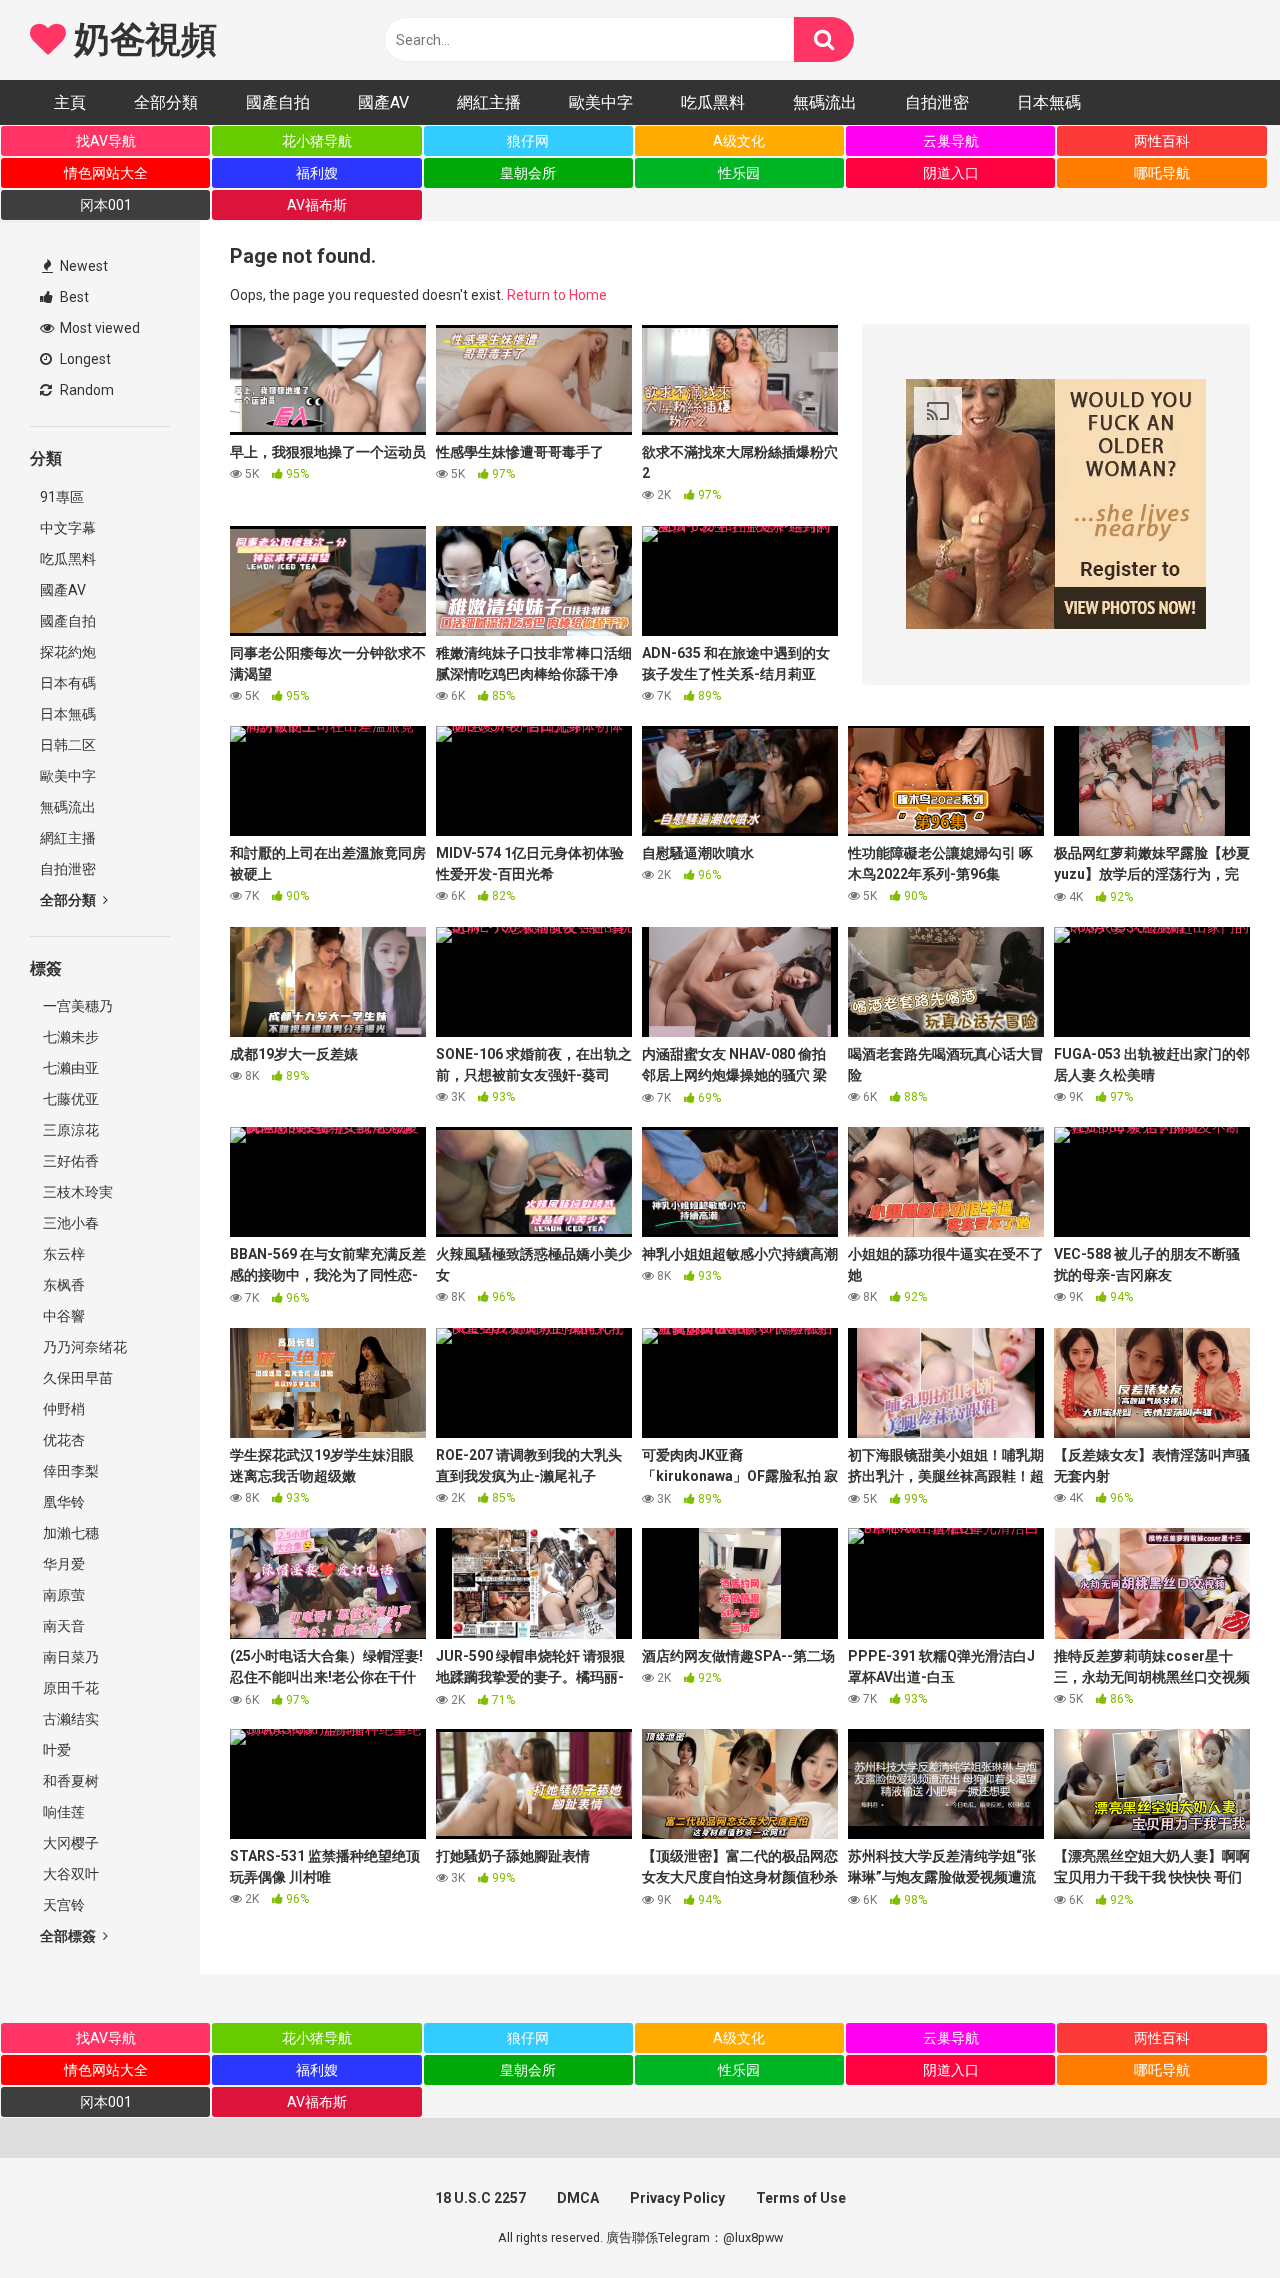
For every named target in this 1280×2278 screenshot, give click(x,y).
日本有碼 (68, 683)
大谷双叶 (69, 1874)
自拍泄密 (937, 102)
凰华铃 (62, 1502)
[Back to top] (1213, 2217)
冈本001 (106, 205)
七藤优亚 (69, 1099)
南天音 (62, 1626)
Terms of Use (801, 2198)
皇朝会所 (528, 173)
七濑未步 (69, 1037)
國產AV (383, 102)
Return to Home (557, 295)
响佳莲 (62, 1812)
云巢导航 (951, 141)
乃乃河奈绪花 (83, 1347)
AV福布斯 (317, 205)
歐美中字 (601, 102)
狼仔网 (528, 141)
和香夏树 (69, 1781)
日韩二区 (68, 745)
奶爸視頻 (141, 40)
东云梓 (62, 1254)
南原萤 (62, 1595)
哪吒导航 (1162, 173)
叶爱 (55, 1750)
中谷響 (62, 1316)
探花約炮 (68, 652)
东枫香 (62, 1285)
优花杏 (62, 1440)
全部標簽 (69, 1936)
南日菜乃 (69, 1657)
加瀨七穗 (69, 1533)
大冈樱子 (69, 1843)
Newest (82, 266)
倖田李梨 (69, 1471)
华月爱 (62, 1564)
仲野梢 (62, 1409)
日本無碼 (1049, 102)
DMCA (578, 2198)
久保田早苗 (76, 1378)
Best (73, 297)
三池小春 (69, 1223)
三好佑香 (69, 1161)
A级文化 (739, 141)
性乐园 (739, 173)
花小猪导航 (317, 141)
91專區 (62, 497)
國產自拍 (278, 102)
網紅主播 (489, 102)
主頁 (70, 102)
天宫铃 (62, 1905)
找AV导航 (106, 141)
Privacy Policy (677, 2198)
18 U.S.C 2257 (480, 2198)
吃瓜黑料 (713, 102)
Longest (84, 359)
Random (85, 390)
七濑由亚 (69, 1068)
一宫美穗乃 (76, 1006)
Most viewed (98, 328)
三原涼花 (69, 1130)
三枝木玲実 (76, 1192)
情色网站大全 (106, 173)
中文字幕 (68, 528)
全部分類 (166, 102)
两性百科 (1162, 141)
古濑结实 (69, 1719)
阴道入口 (951, 173)
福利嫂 (317, 173)
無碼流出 (825, 102)
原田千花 (69, 1688)
